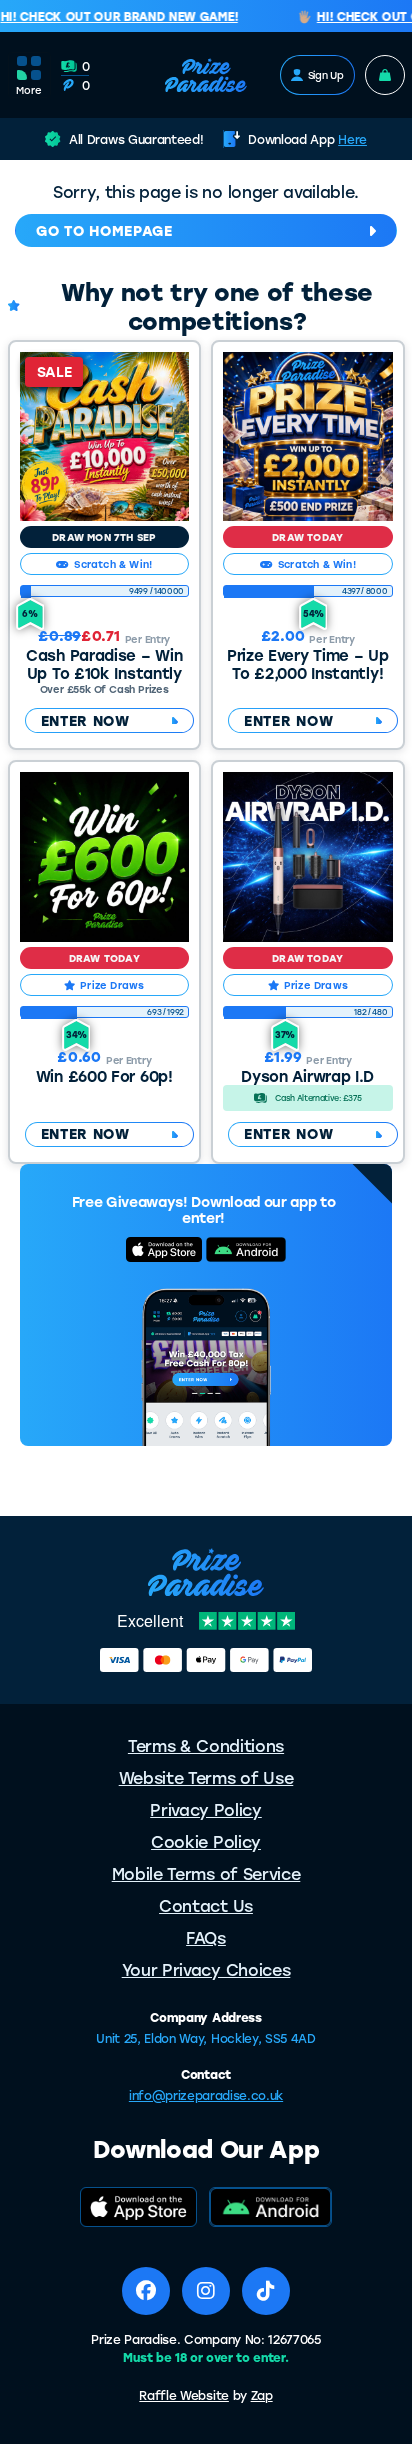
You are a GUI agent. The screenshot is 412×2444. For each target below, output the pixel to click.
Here (352, 139)
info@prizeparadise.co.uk (206, 2095)
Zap (262, 2395)
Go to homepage (104, 230)
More (29, 90)
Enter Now (85, 720)
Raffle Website (184, 2395)
